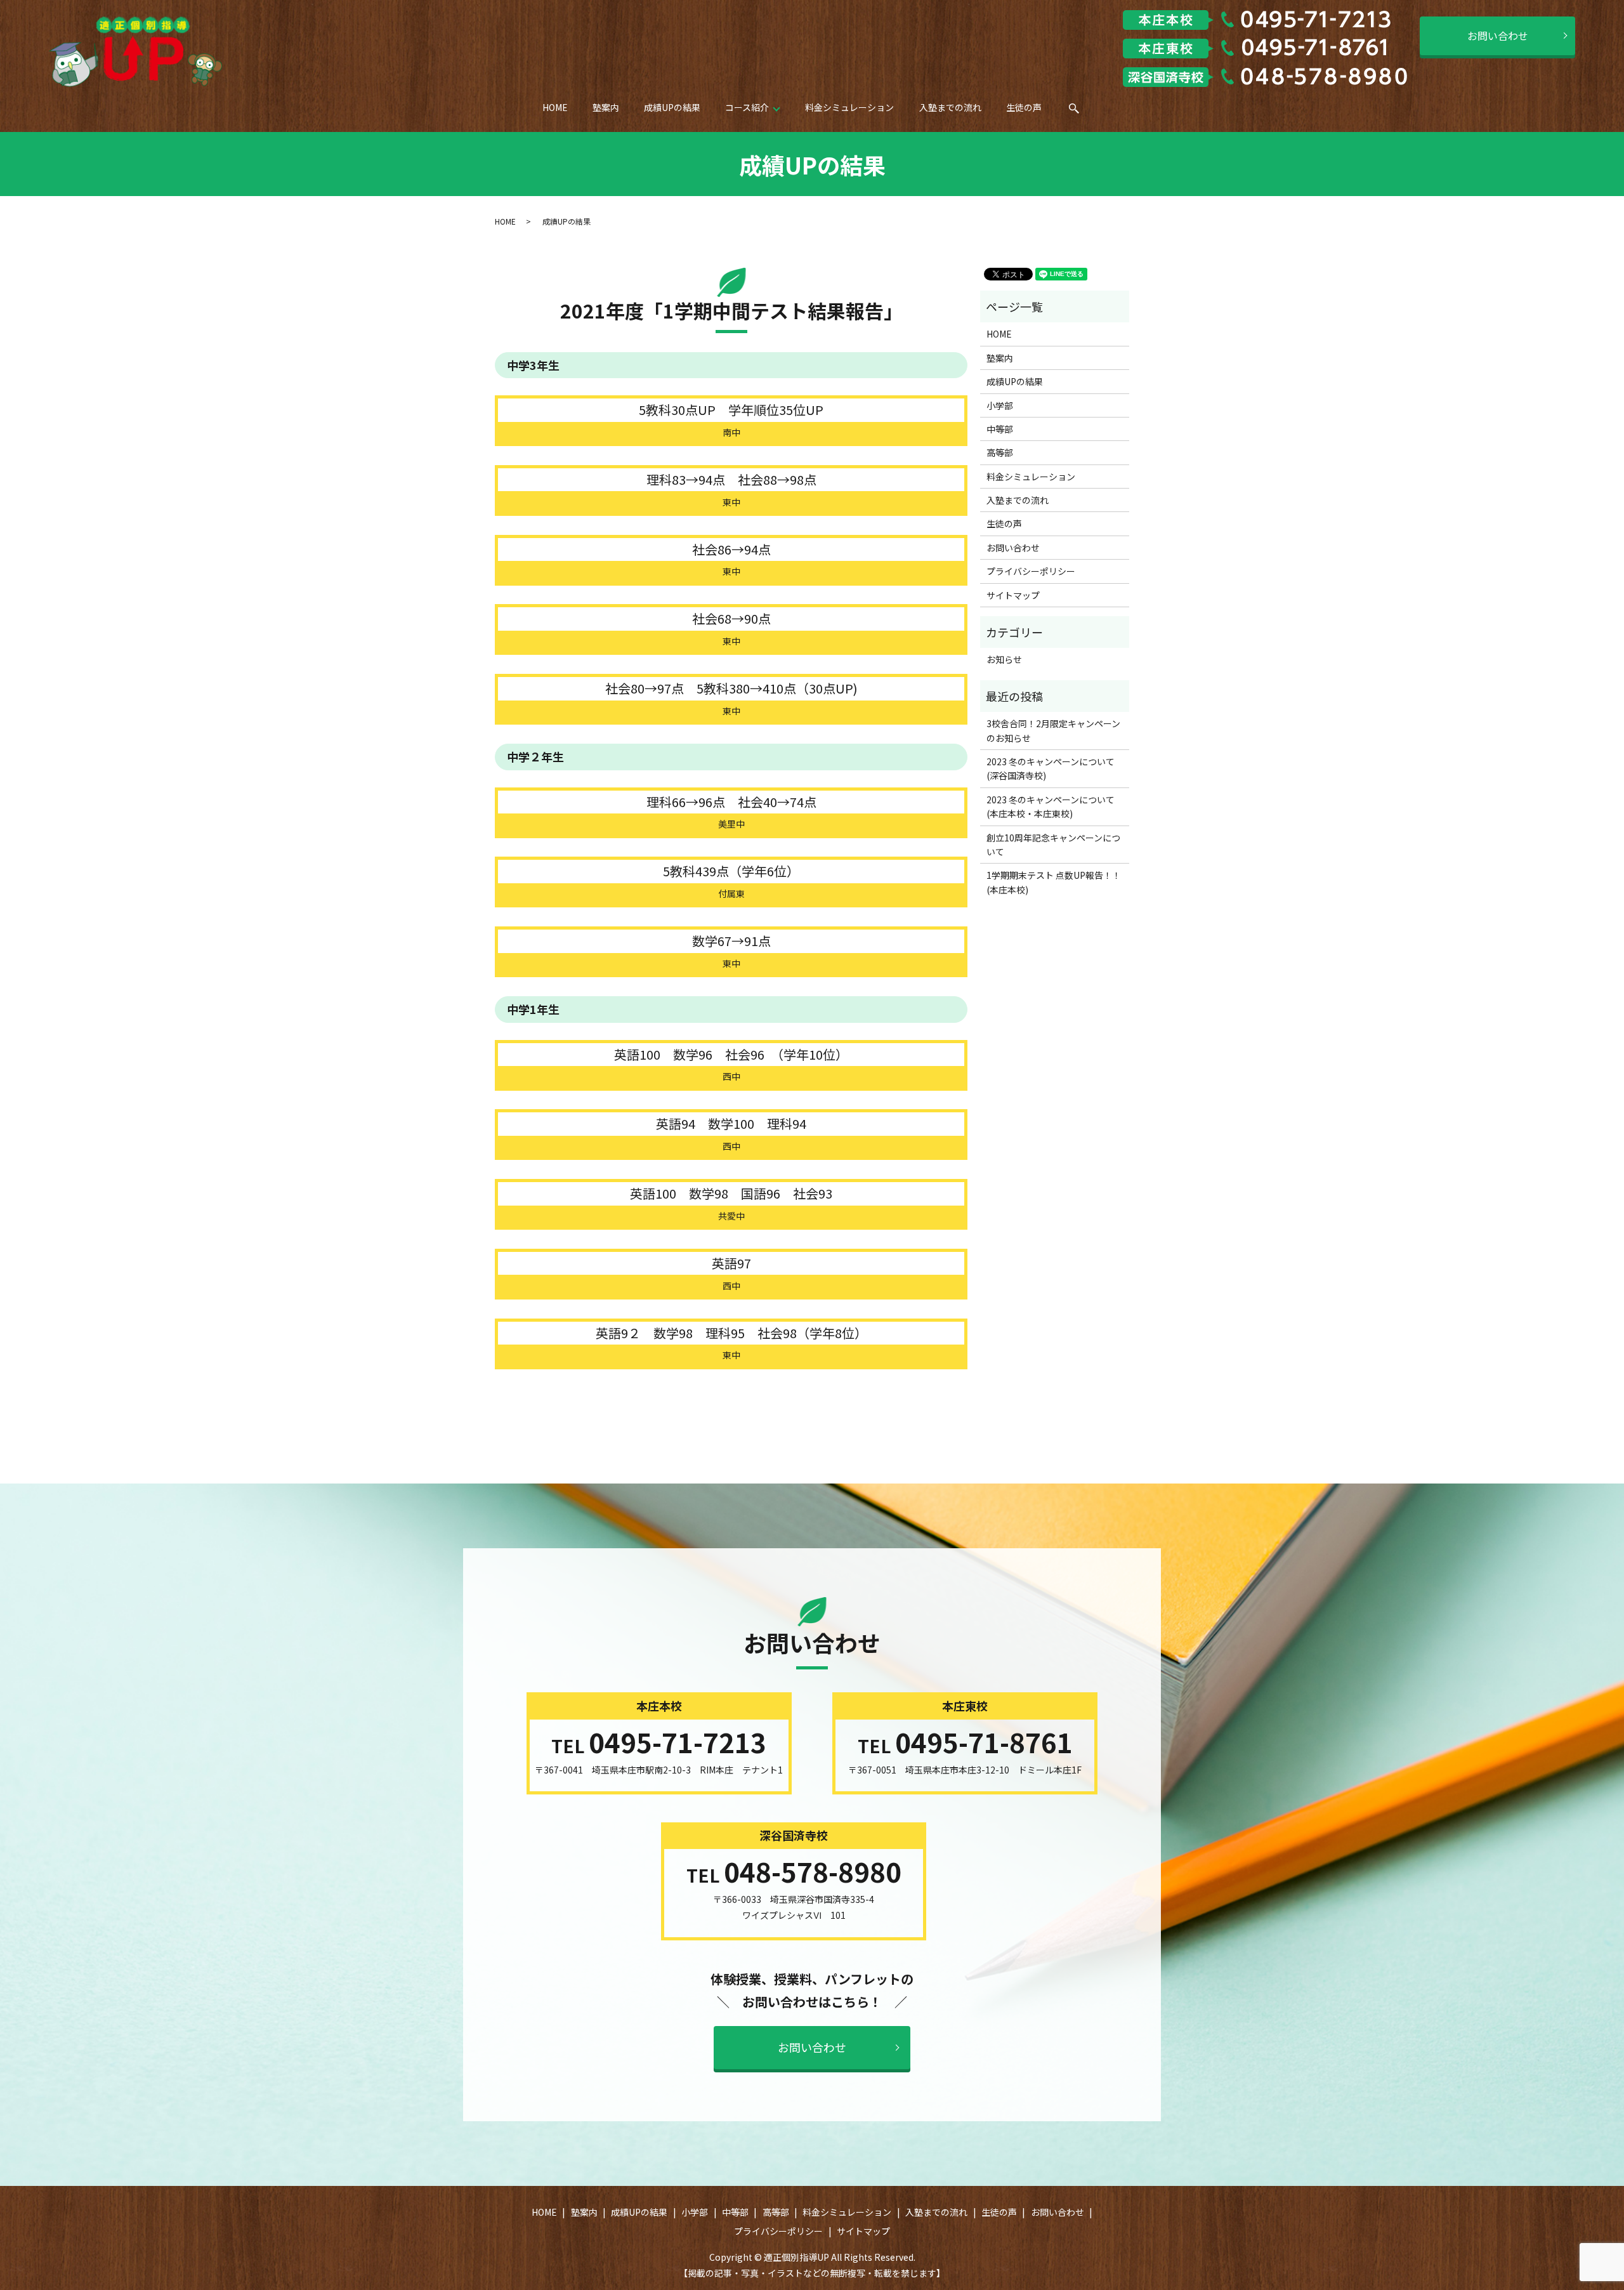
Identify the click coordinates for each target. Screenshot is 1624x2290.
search (1083, 112)
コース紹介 (747, 107)
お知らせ (1004, 659)
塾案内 (606, 107)
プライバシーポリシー (1031, 571)
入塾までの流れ (950, 107)
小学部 (1000, 405)
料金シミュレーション (849, 107)
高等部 (1000, 452)
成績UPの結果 (672, 107)
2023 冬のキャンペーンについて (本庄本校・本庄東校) (1055, 806)
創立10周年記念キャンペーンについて (1053, 845)
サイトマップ (1013, 595)
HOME (555, 107)
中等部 (1000, 429)
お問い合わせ (1498, 36)
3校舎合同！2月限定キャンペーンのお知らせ (1053, 730)
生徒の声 (1024, 107)
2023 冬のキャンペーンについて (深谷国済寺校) (1055, 768)
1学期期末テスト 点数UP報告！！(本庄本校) (1054, 882)
